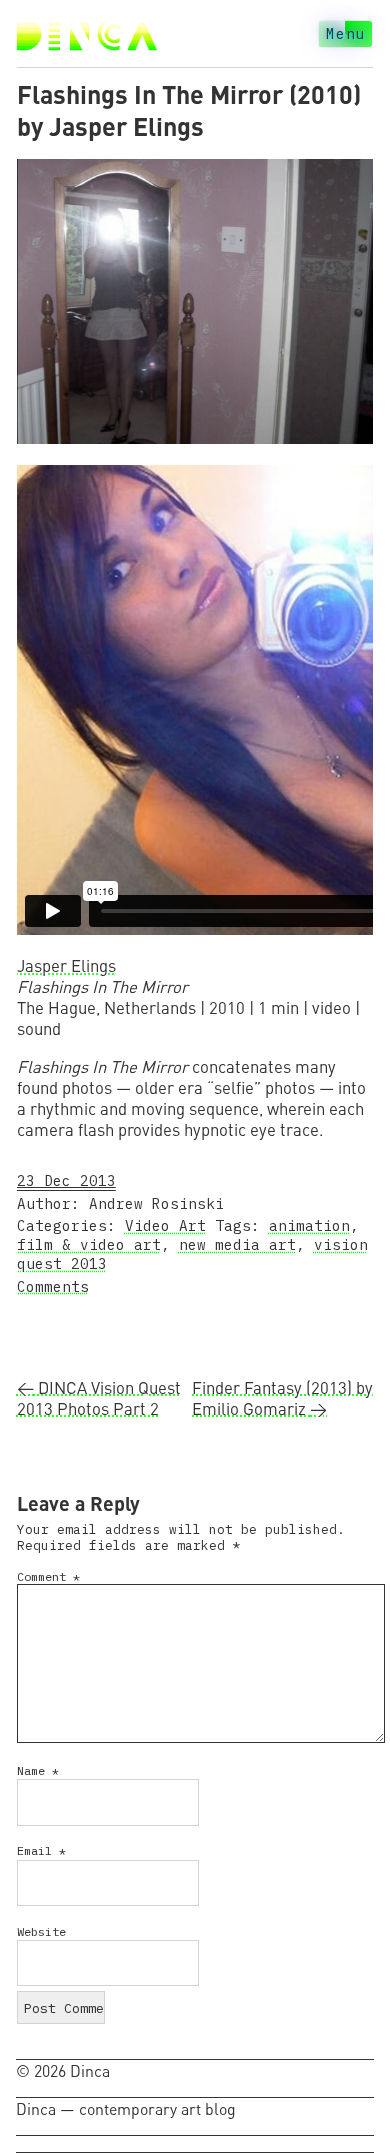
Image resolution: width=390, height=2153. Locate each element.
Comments (53, 1286)
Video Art (165, 1225)
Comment (48, 1576)
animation (309, 1225)
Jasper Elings (66, 965)
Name (38, 1770)
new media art (237, 1244)
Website (41, 1931)
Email (41, 1850)
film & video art (89, 1244)
